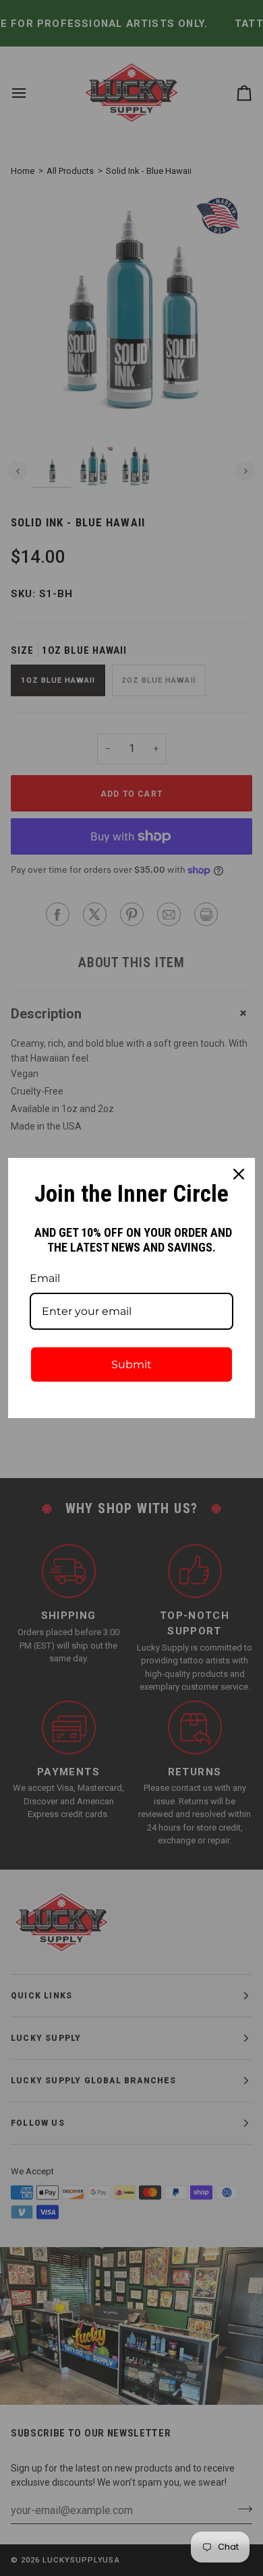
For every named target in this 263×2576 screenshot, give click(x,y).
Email (45, 1278)
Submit (131, 1364)
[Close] (239, 1174)
